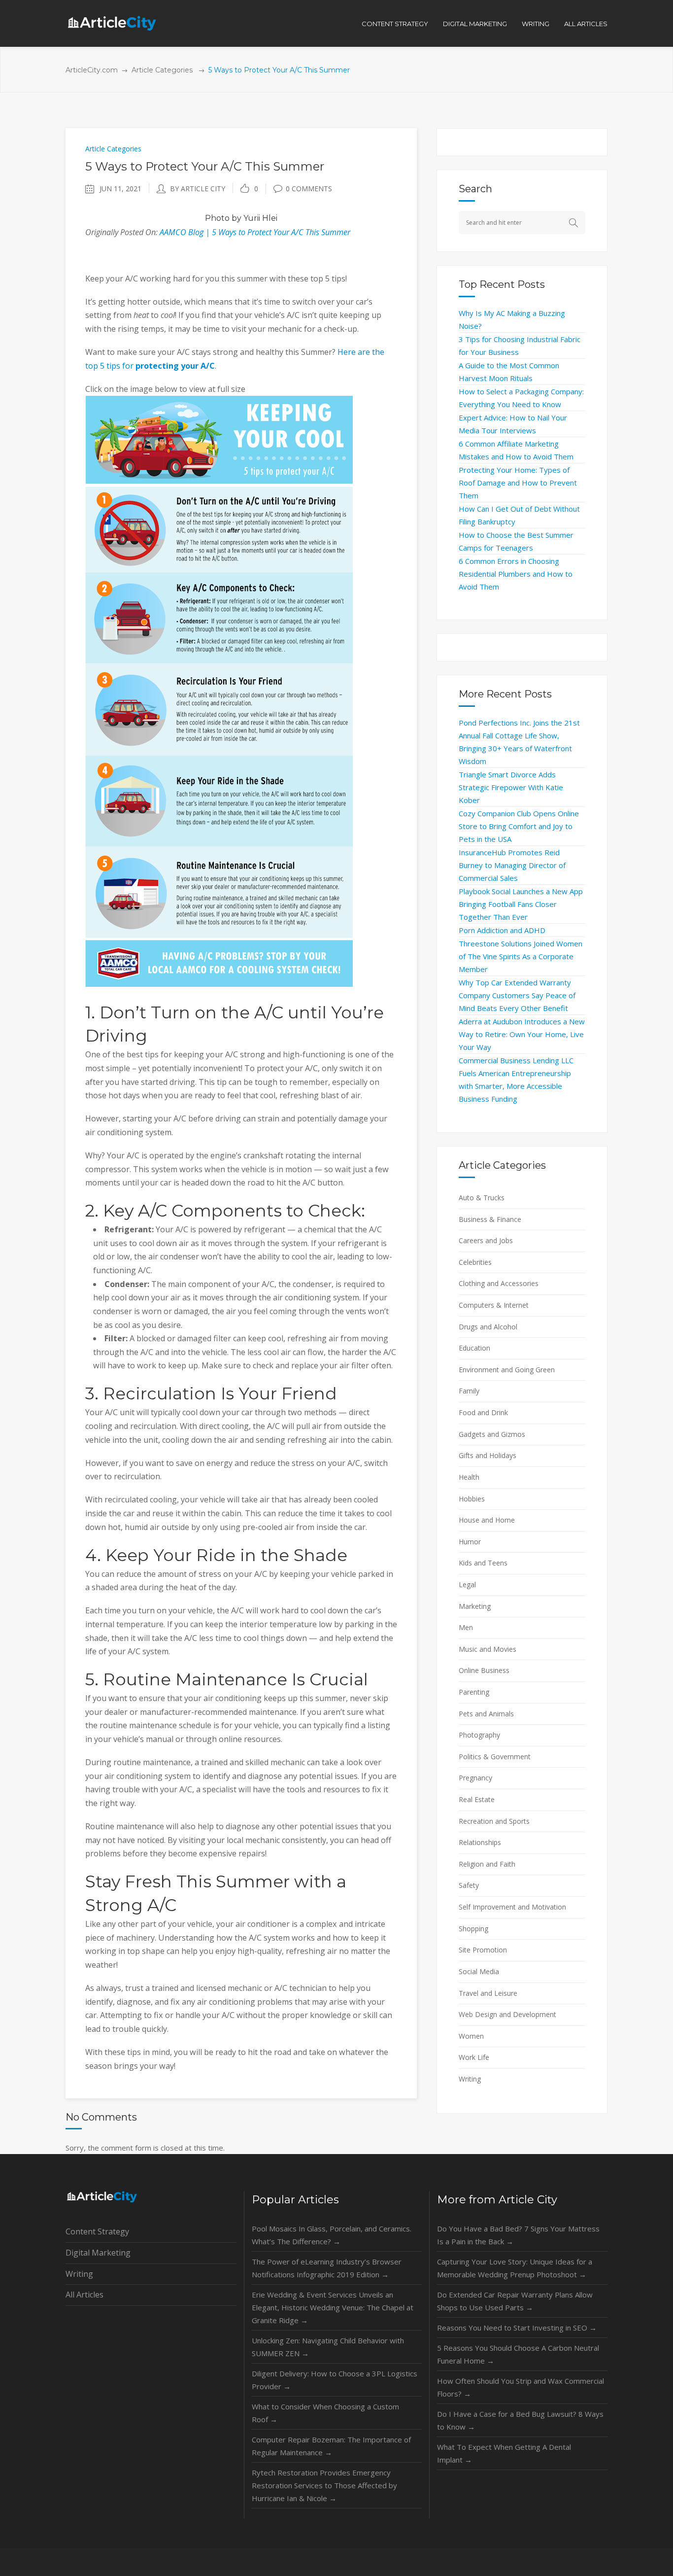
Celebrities (475, 1262)
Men (466, 1627)
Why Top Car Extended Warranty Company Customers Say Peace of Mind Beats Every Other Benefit (517, 995)
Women (471, 2036)
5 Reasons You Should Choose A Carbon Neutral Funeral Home (518, 2354)
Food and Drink (483, 1412)
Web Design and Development (507, 2014)
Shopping (473, 1929)
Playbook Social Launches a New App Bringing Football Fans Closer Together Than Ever (521, 904)
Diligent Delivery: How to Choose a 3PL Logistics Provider (335, 2380)
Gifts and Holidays (488, 1455)
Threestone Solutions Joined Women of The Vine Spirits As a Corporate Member (521, 956)
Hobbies (472, 1499)
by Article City (198, 189)
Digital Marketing (98, 2253)
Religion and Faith (487, 1864)
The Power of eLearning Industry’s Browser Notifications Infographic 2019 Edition (327, 2268)
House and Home (487, 1520)
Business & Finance (490, 1219)
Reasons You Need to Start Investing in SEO (517, 2328)
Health (469, 1477)
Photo (217, 218)
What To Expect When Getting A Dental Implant (504, 2453)
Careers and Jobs (486, 1240)
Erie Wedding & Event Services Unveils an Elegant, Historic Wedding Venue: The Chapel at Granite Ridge (333, 2307)
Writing (470, 2079)
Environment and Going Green (507, 1370)
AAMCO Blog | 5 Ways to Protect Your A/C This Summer (255, 232)
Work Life (474, 2057)
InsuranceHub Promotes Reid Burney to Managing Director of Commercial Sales (512, 865)
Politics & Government (495, 1757)
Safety (469, 1885)
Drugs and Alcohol (488, 1327)
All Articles (84, 2295)
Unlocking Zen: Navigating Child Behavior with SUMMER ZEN (328, 2347)
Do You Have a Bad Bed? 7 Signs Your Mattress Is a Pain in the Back (518, 2235)
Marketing (475, 1606)
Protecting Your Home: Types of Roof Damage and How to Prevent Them (518, 483)
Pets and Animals (486, 1714)
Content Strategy (97, 2231)
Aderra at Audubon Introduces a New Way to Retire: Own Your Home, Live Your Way (522, 1034)
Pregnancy (475, 1778)
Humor (470, 1542)
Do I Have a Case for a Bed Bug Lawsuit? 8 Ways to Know (520, 2420)
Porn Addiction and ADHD (502, 930)
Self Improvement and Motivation (512, 1907)
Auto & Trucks (482, 1198)
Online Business (484, 1670)
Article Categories (162, 70)
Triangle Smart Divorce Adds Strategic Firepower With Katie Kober (511, 787)
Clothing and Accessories (499, 1283)
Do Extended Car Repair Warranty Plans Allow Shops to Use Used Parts (515, 2301)
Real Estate (477, 1799)
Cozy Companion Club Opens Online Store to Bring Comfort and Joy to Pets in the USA (519, 826)
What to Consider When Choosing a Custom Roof (325, 2413)
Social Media (479, 1971)
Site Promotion (483, 1950)
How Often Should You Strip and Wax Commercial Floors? (521, 2387)
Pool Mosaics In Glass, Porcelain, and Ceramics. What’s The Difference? (332, 2235)
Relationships (480, 1842)
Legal (467, 1584)
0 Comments (309, 189)
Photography (479, 1735)
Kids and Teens (483, 1563)
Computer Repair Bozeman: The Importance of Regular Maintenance (331, 2446)
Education (474, 1348)
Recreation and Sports (494, 1821)
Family (469, 1391)
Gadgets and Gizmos (492, 1434)
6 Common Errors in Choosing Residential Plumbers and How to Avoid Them (516, 574)
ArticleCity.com (92, 70)
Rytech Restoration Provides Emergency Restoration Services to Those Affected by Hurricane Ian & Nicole (324, 2485)
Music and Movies (488, 1649)
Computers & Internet (494, 1305)
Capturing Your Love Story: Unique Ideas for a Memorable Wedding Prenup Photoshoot (515, 2268)
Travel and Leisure (488, 1993)
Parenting (474, 1692)
